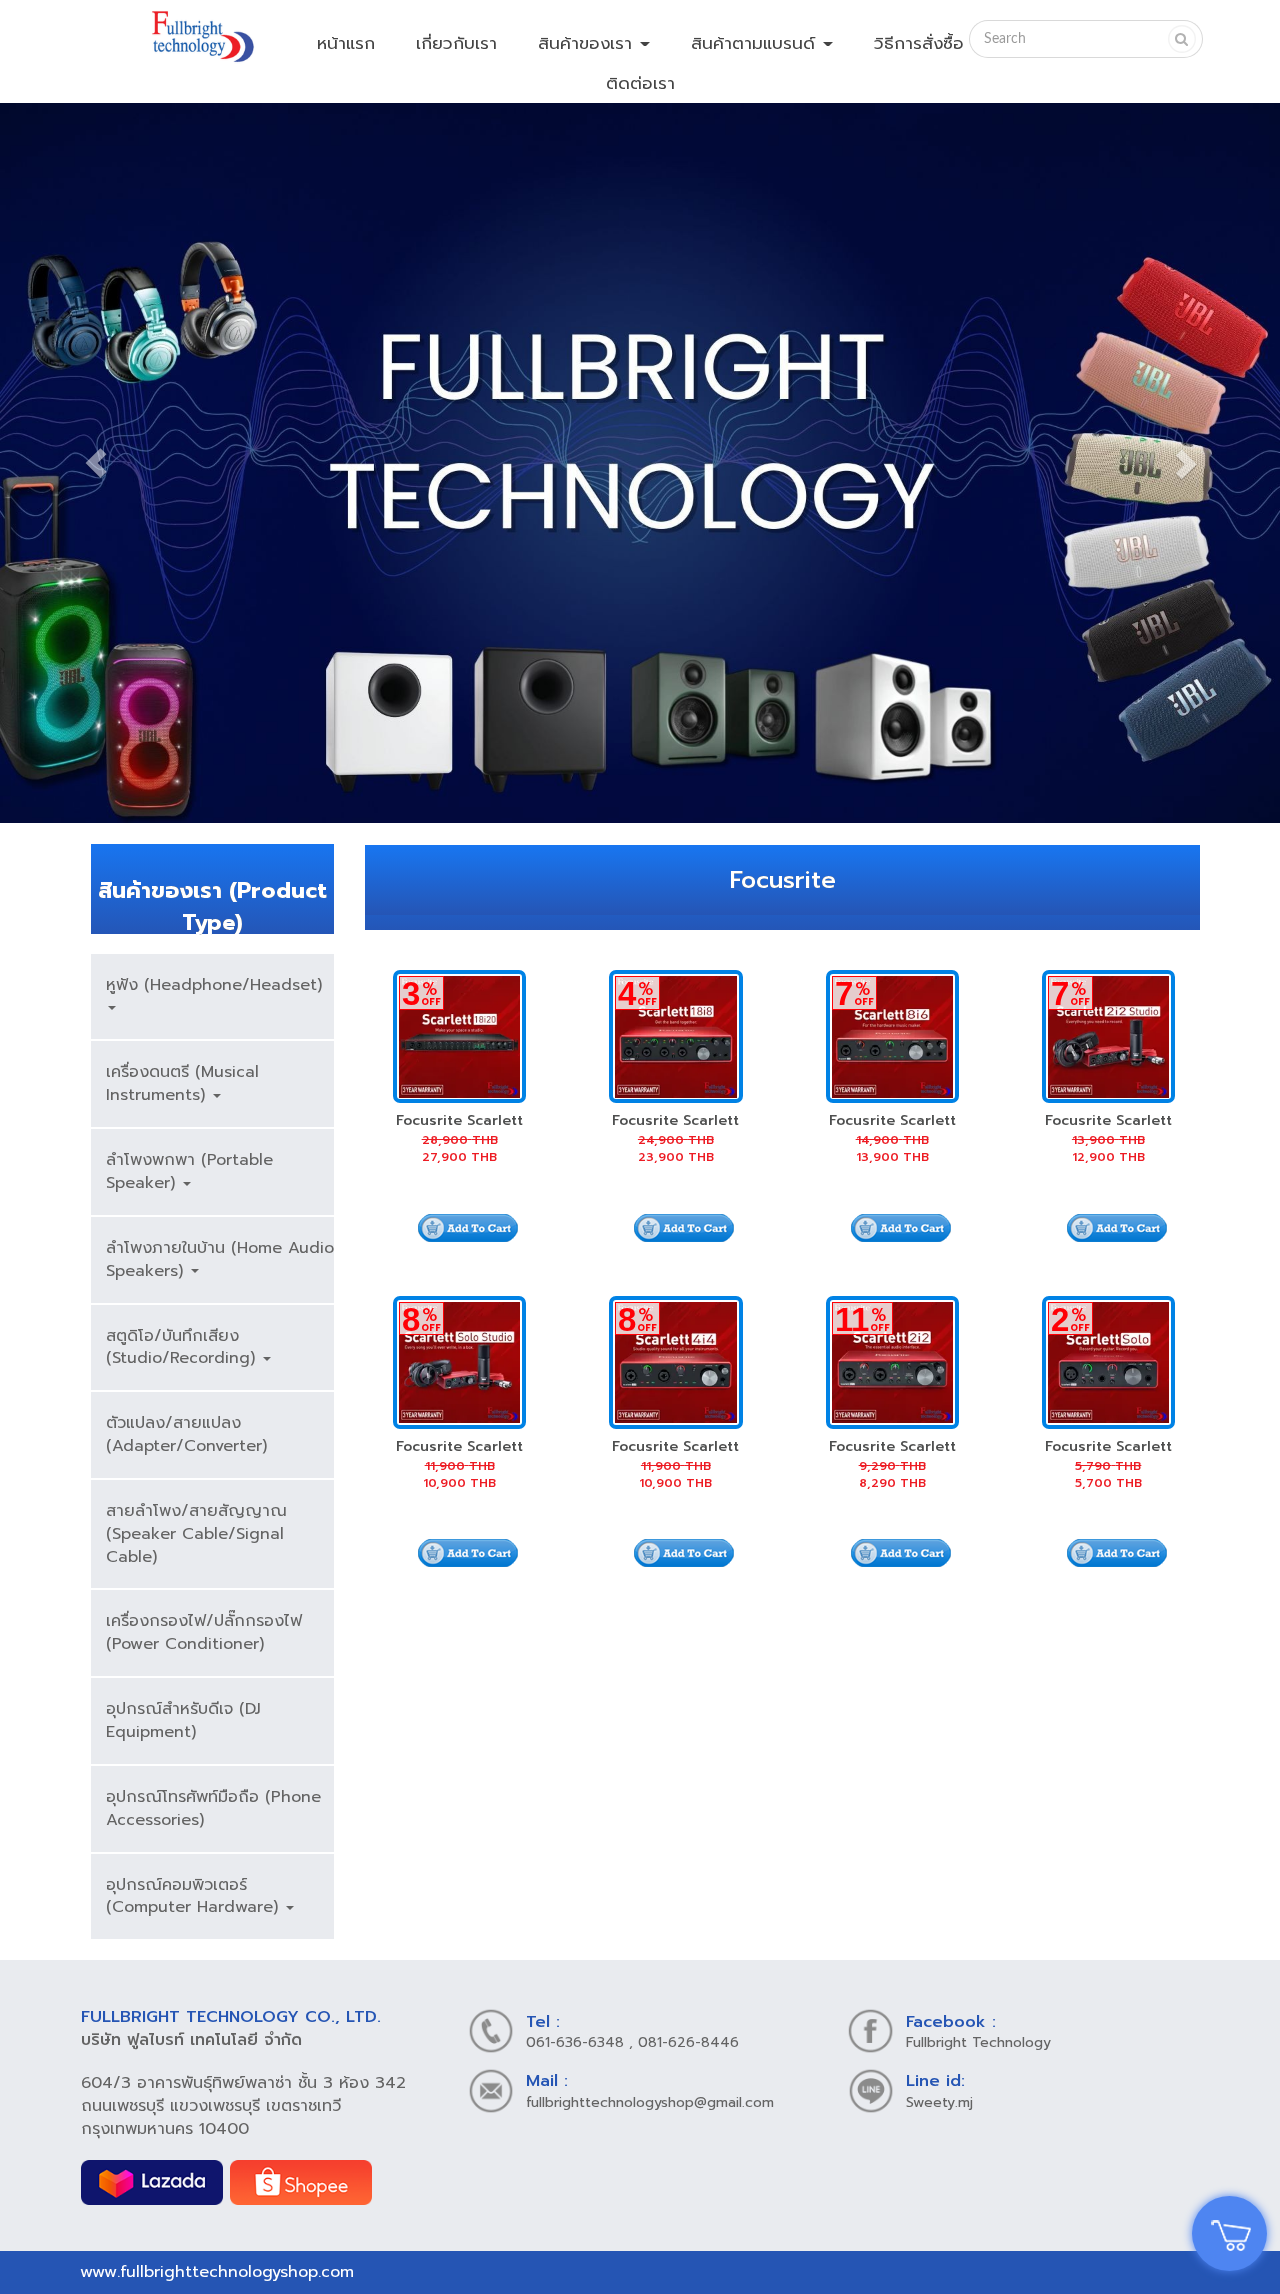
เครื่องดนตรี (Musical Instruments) (182, 1083)
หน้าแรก (346, 43)
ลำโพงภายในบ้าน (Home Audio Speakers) (220, 1259)
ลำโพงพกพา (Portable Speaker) (189, 1171)
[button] (96, 463)
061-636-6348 (575, 2042)
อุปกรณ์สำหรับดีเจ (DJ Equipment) (183, 1720)
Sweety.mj (939, 2102)
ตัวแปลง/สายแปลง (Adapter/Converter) (186, 1434)
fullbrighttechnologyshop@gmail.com (650, 2102)
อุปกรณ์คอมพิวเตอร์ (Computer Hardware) (195, 1896)
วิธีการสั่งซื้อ (919, 43)
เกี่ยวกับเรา (456, 43)
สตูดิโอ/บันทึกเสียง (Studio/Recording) (183, 1347)
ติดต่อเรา (640, 83)
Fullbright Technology (978, 2042)
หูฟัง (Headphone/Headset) (214, 985)
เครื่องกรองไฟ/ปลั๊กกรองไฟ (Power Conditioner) (204, 1632)
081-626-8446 (688, 2042)
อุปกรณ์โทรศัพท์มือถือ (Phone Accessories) (213, 1808)
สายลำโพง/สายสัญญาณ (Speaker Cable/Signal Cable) (196, 1534)
